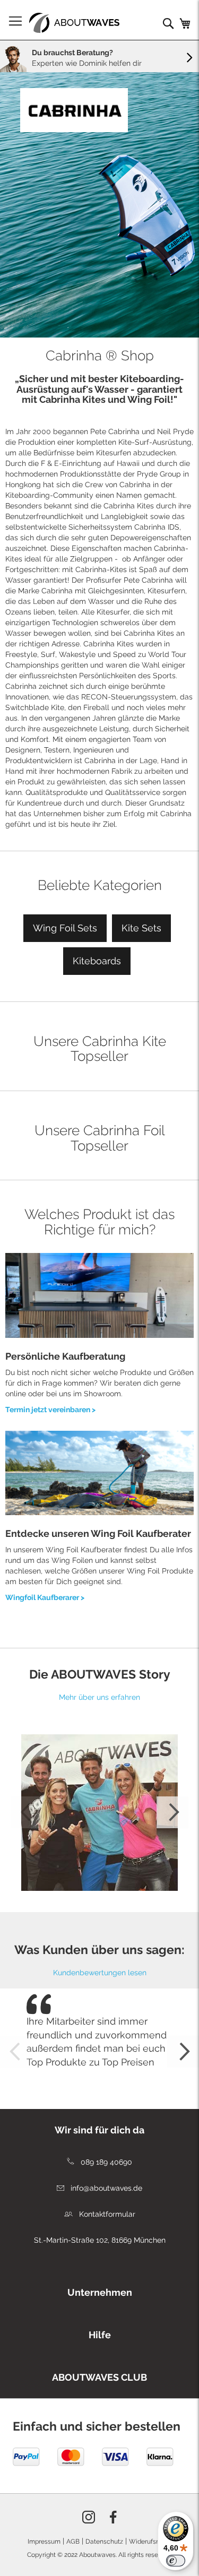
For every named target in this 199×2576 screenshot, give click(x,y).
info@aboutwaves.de (105, 2188)
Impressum (44, 2542)
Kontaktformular (106, 2214)
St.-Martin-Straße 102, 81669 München (100, 2240)
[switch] (176, 2561)
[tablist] (99, 2290)
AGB (73, 2542)
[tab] (99, 2128)
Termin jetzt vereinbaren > (50, 1410)
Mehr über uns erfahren (99, 1697)
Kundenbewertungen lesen (100, 1973)
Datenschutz (104, 2542)
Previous (27, 1812)
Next (172, 1812)
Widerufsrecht (150, 2542)
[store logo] (74, 23)
